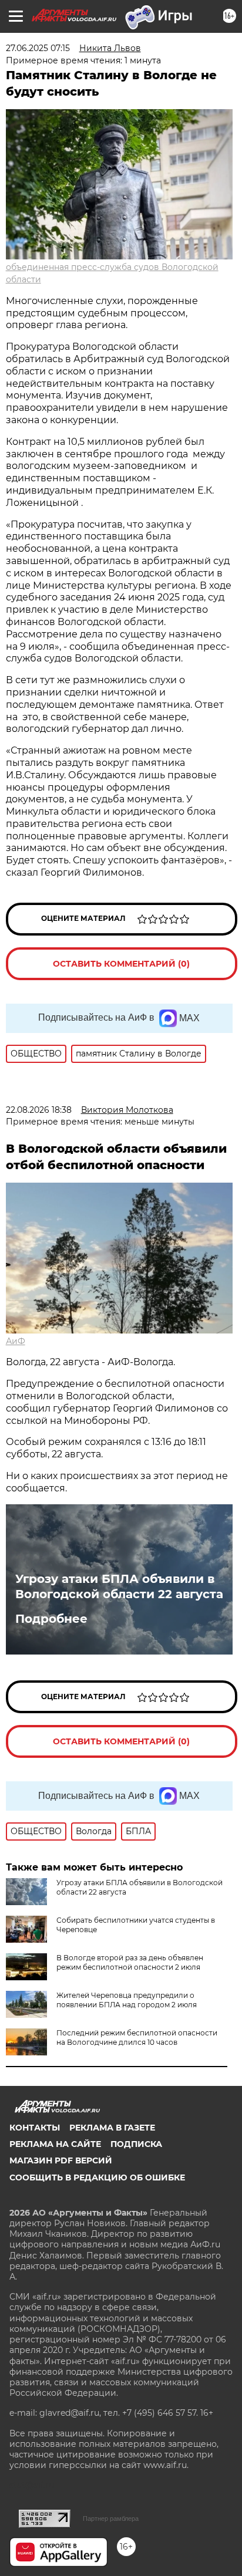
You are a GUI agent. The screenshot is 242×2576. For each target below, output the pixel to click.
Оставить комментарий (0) (121, 964)
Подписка (136, 2144)
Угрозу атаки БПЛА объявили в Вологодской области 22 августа (119, 1586)
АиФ (16, 1341)
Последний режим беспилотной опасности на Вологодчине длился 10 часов (137, 2037)
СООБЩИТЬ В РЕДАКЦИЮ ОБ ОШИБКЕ (97, 2177)
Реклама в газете (112, 2128)
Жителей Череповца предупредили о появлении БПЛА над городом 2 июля (127, 2000)
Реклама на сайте (55, 2144)
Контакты (35, 2128)
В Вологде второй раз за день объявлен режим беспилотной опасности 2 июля (130, 1962)
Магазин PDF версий (61, 2160)
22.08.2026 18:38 (39, 1110)
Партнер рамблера (111, 2518)
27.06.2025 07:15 (38, 48)
